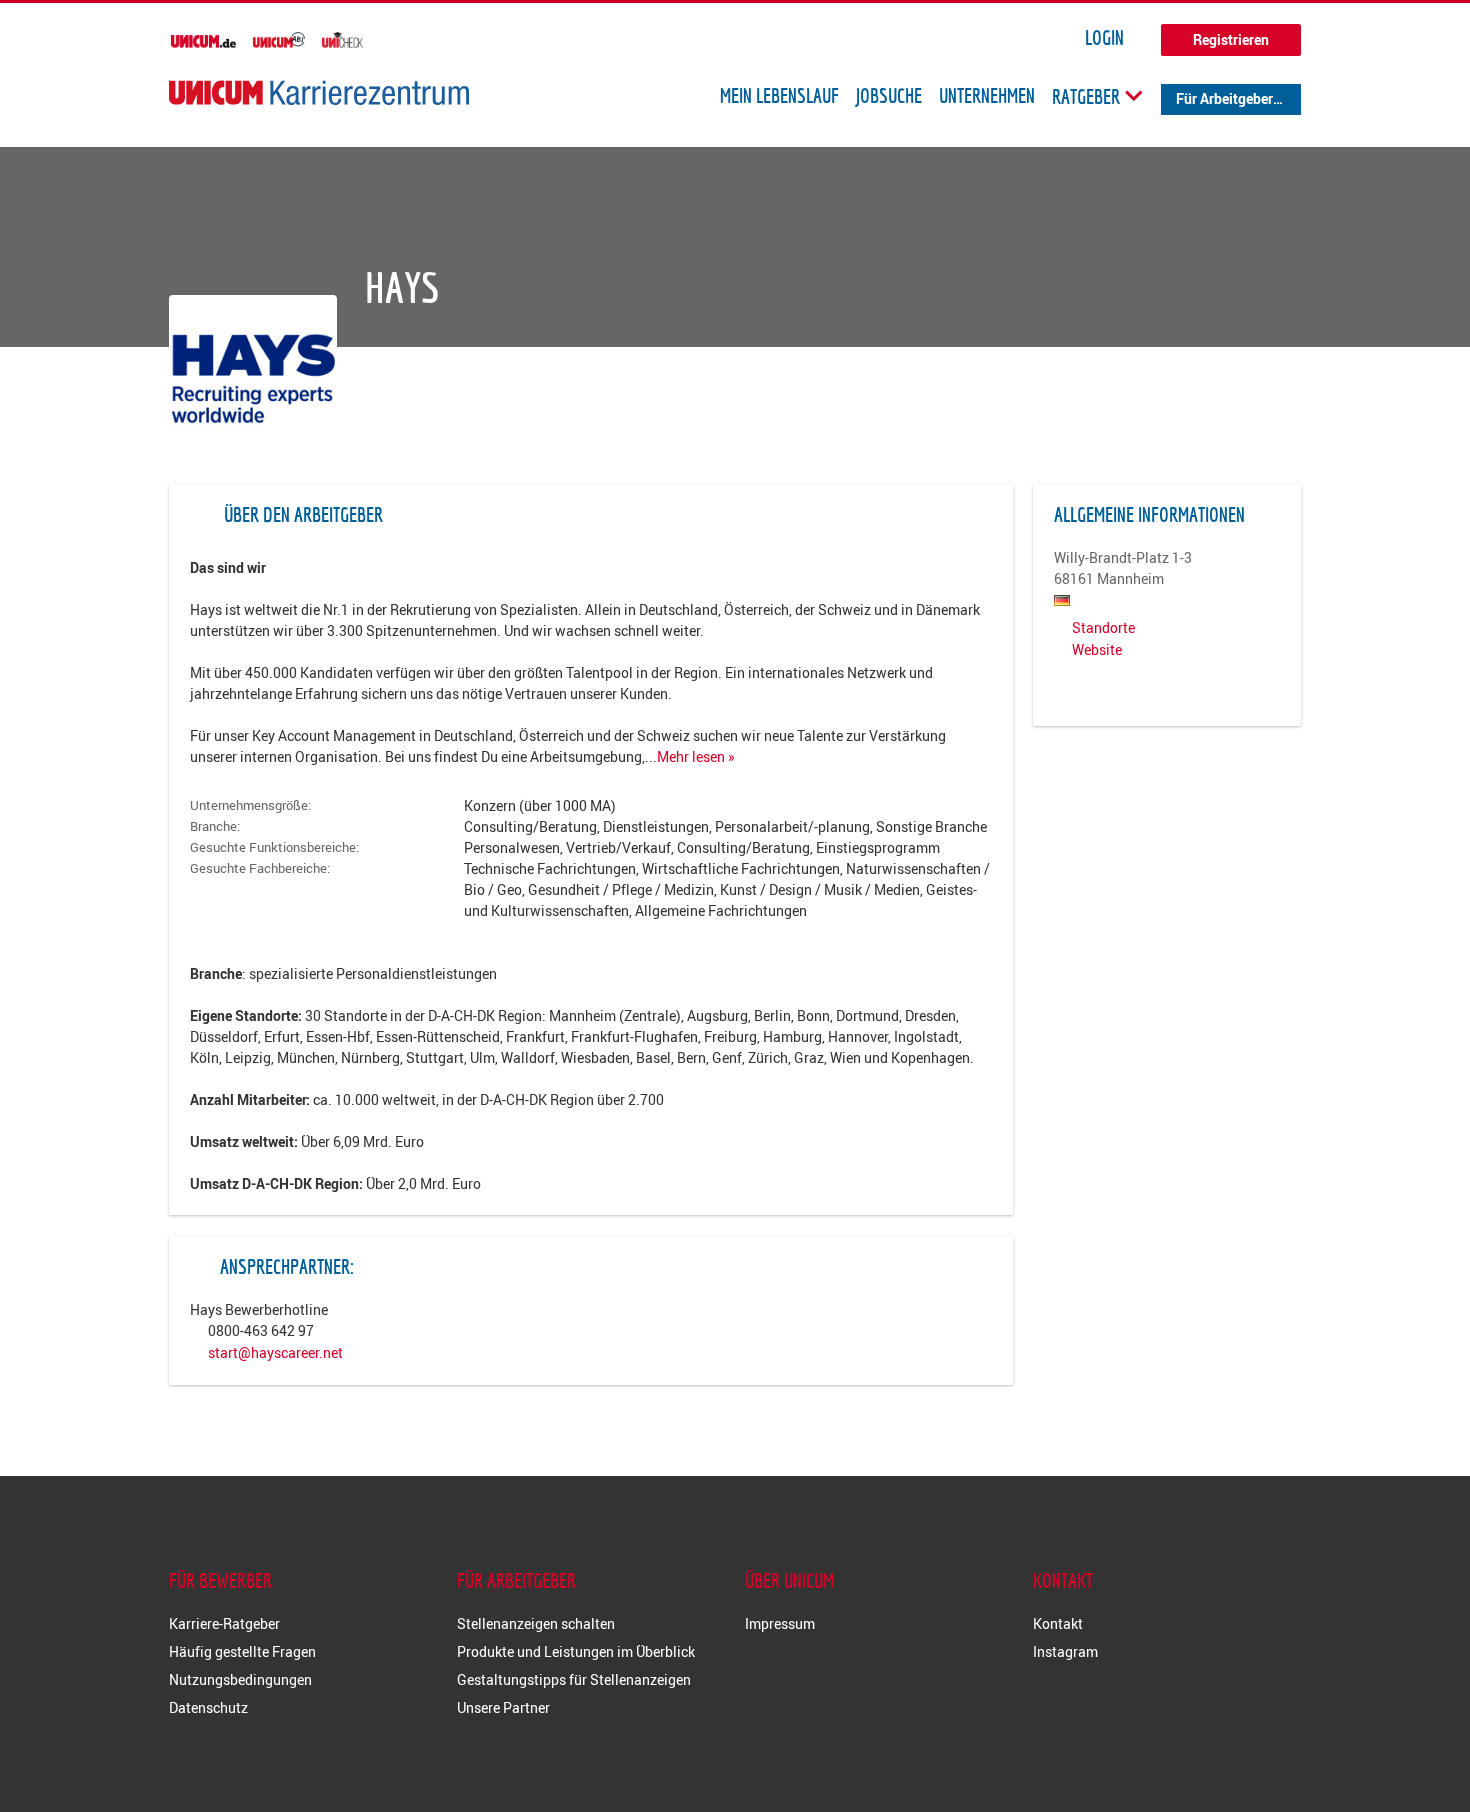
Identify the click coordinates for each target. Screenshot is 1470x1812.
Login (1104, 38)
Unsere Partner (503, 1707)
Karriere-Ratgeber (224, 1623)
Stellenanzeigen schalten (536, 1623)
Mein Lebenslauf (779, 96)
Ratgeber (1088, 96)
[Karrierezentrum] (319, 92)
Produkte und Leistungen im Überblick (576, 1651)
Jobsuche (889, 96)
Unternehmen (987, 96)
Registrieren (1231, 39)
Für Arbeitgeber (1224, 98)
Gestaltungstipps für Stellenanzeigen (574, 1679)
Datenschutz (208, 1707)
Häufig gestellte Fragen (242, 1651)
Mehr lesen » (696, 756)
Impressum (780, 1623)
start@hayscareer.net (275, 1352)
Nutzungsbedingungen (240, 1679)
